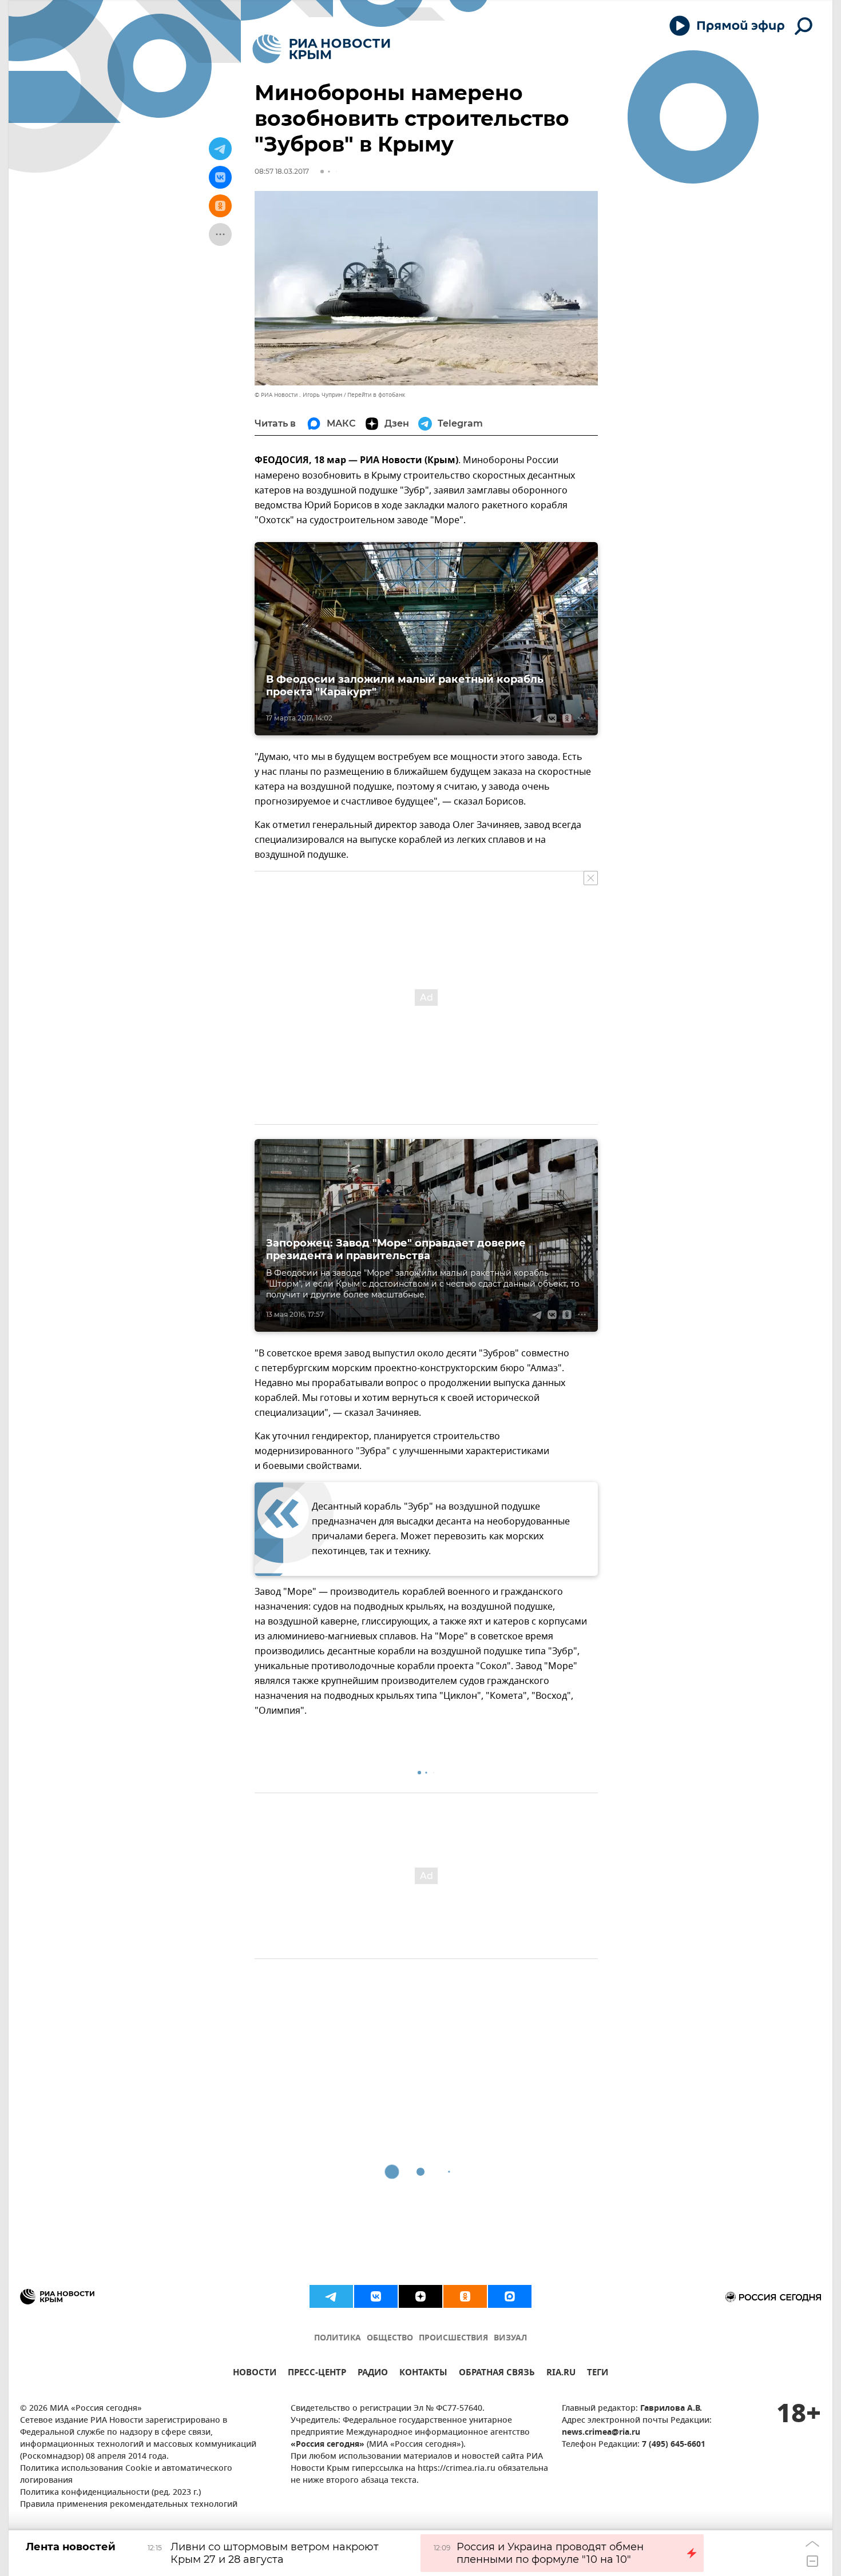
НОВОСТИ (255, 2374)
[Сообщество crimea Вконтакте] (376, 2296)
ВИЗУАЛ (510, 2338)
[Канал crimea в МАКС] (510, 2296)
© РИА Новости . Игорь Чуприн (298, 395)
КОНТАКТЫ (423, 2374)
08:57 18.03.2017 (282, 171)
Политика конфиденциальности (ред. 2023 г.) (110, 2493)
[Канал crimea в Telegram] (331, 2296)
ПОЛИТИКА (338, 2338)
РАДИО (373, 2374)
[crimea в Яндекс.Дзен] (420, 2296)
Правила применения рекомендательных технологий (129, 2505)
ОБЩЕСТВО (390, 2338)
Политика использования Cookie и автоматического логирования (126, 2475)
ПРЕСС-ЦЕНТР (317, 2374)
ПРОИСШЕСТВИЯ (453, 2338)
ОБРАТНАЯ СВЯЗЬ (497, 2374)
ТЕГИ (598, 2374)
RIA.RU (561, 2374)
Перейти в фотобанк (376, 395)
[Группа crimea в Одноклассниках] (465, 2296)
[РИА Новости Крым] (321, 49)
